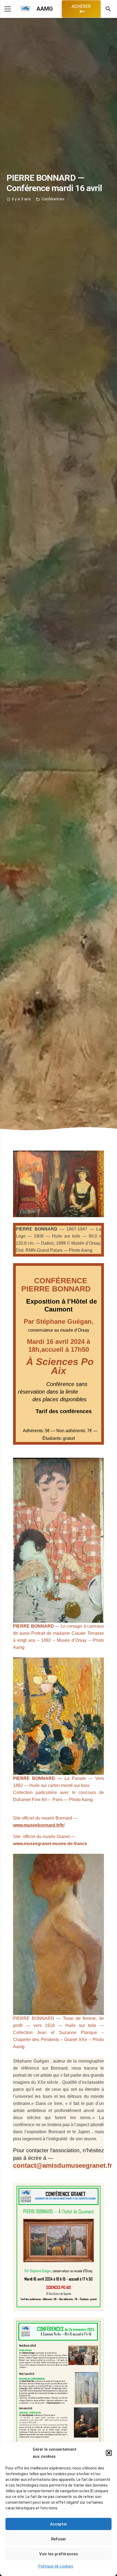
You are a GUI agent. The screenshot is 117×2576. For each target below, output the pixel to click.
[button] (109, 2453)
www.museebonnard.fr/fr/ (39, 1825)
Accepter (59, 2524)
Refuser (59, 2539)
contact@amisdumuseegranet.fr (63, 2165)
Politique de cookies (56, 2566)
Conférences (53, 199)
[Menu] (8, 9)
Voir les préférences (59, 2554)
